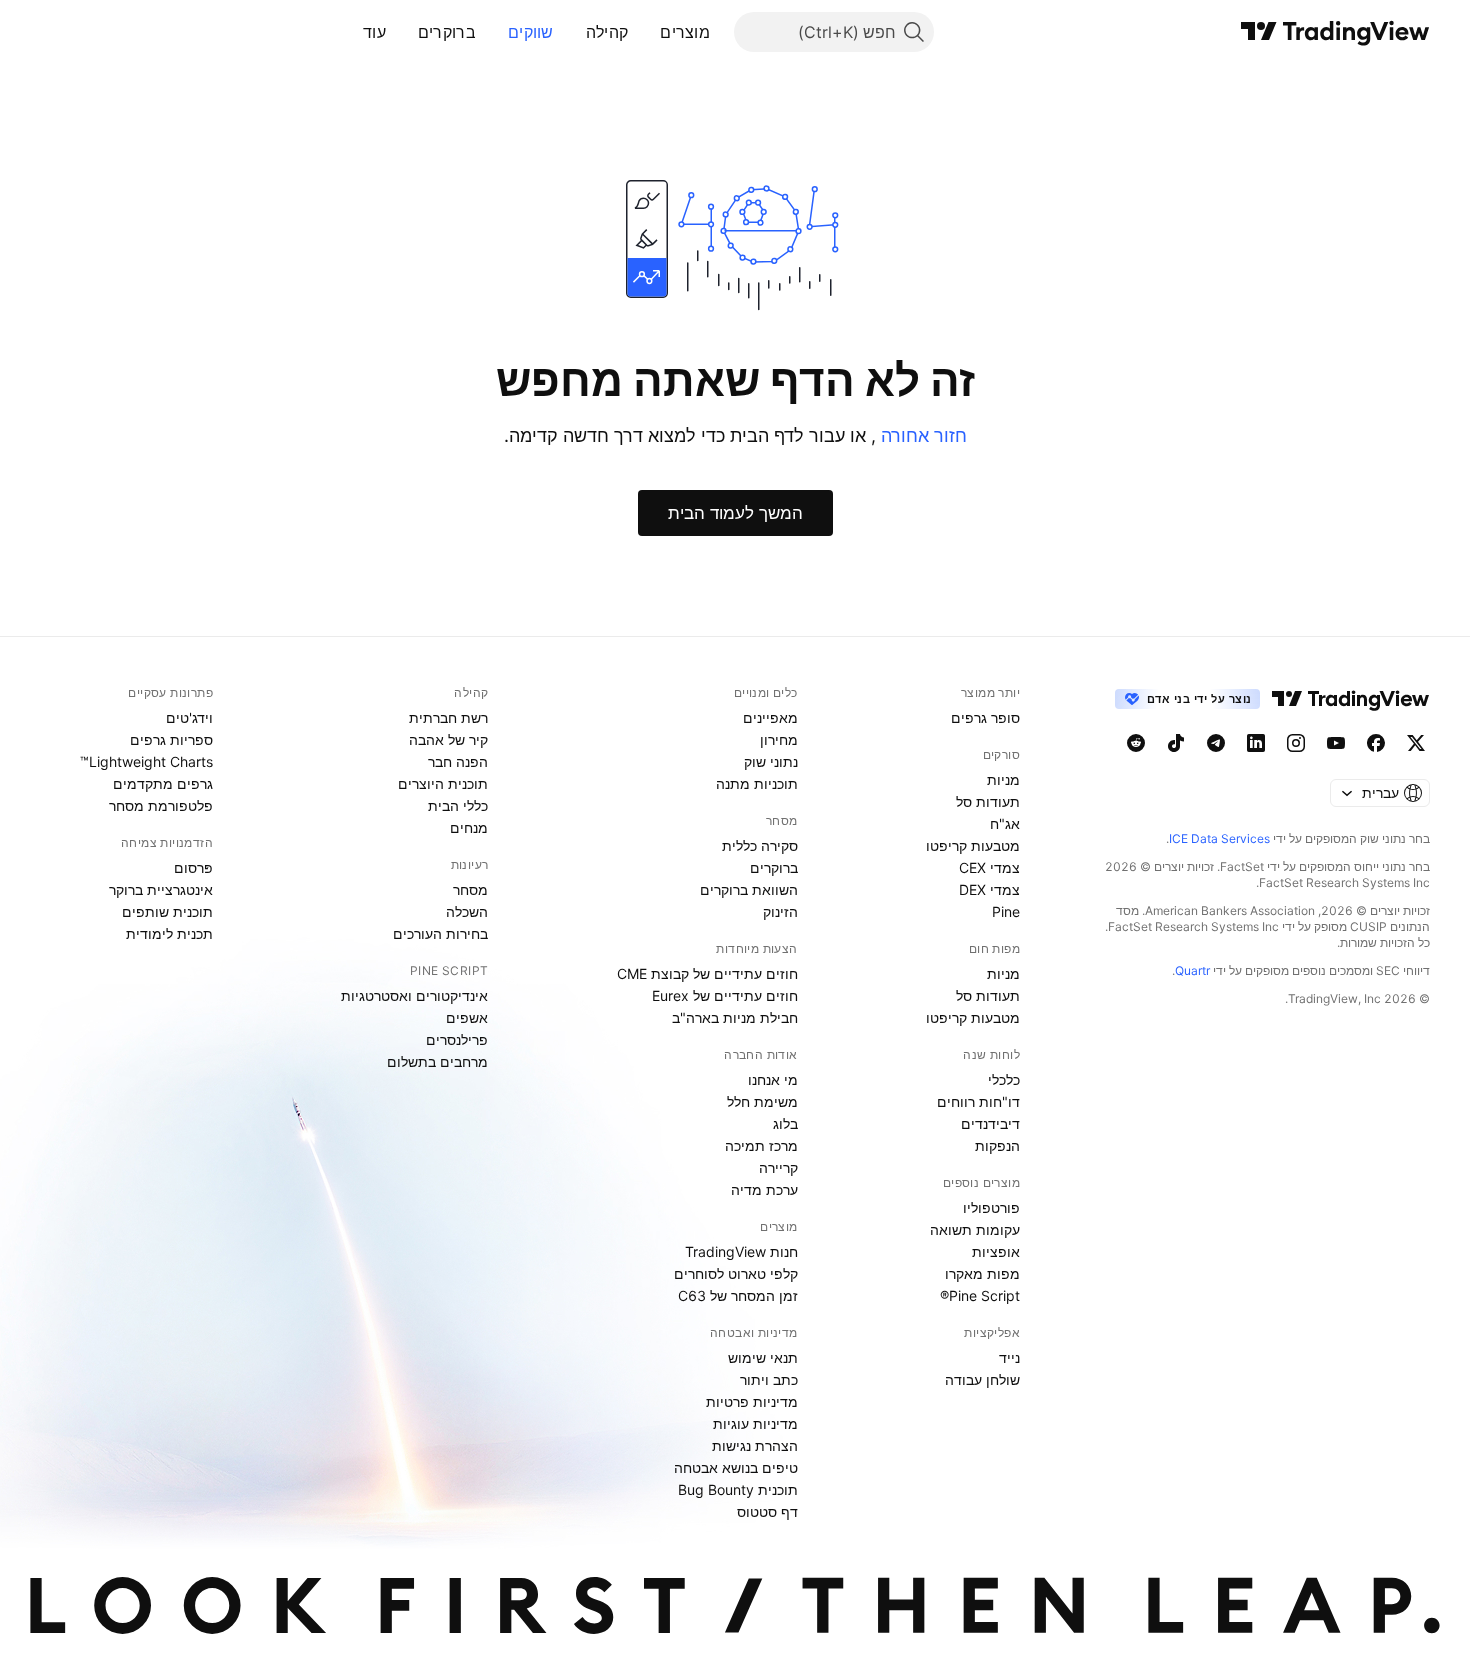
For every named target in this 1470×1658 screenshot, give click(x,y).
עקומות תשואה (975, 1229)
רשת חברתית (448, 717)
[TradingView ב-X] (1416, 743)
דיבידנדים (990, 1123)
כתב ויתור (769, 1379)
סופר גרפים (985, 717)
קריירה (778, 1167)
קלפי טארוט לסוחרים (736, 1273)
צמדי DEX (989, 889)
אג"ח (1005, 823)
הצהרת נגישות (755, 1445)
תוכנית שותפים (167, 911)
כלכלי (1004, 1079)
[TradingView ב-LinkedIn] (1256, 743)
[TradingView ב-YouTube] (1336, 743)
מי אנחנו (773, 1079)
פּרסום (193, 867)
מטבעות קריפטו (973, 845)
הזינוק (780, 911)
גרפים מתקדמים (163, 783)
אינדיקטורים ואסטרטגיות (414, 995)
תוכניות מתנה (757, 783)
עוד (374, 32)
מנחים (469, 827)
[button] (645, 32)
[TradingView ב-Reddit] (1136, 743)
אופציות (996, 1251)
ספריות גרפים (171, 739)
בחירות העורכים (440, 933)
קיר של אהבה (448, 739)
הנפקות (997, 1145)
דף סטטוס (767, 1511)
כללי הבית (458, 805)
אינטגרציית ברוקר (161, 889)
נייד (1009, 1357)
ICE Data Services (1219, 838)
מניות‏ (1003, 779)
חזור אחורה (921, 435)
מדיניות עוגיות (755, 1423)
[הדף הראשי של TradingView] (1335, 32)
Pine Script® (980, 1295)
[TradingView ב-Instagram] (1296, 743)
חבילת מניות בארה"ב (735, 1017)
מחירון (779, 739)
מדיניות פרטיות (752, 1401)
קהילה (607, 32)
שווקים (531, 32)
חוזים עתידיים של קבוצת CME (707, 973)
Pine (1006, 911)
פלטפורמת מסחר (161, 805)
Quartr (1192, 970)
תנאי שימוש (763, 1357)
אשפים (467, 1017)
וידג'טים (189, 717)
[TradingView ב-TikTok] (1176, 743)
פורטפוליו (991, 1207)
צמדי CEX (989, 867)
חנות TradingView (741, 1251)
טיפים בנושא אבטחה (736, 1467)
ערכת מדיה (764, 1189)
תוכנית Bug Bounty (738, 1489)
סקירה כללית (760, 845)
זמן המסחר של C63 (738, 1295)
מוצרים (685, 32)
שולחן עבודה (982, 1379)
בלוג (785, 1123)
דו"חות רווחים (978, 1101)
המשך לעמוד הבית (735, 513)
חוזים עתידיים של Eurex (725, 995)
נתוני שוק (771, 761)
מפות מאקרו (982, 1273)
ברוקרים (447, 32)
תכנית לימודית (169, 933)
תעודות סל (988, 801)
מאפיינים (770, 717)
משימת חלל (762, 1101)
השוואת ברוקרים (749, 889)
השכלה (467, 911)
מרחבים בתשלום (437, 1061)
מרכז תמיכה (761, 1145)
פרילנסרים (457, 1039)
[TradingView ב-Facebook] (1376, 743)
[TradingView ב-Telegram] (1216, 743)
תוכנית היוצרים (443, 783)
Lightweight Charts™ (146, 761)
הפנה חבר (458, 761)
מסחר (470, 889)
